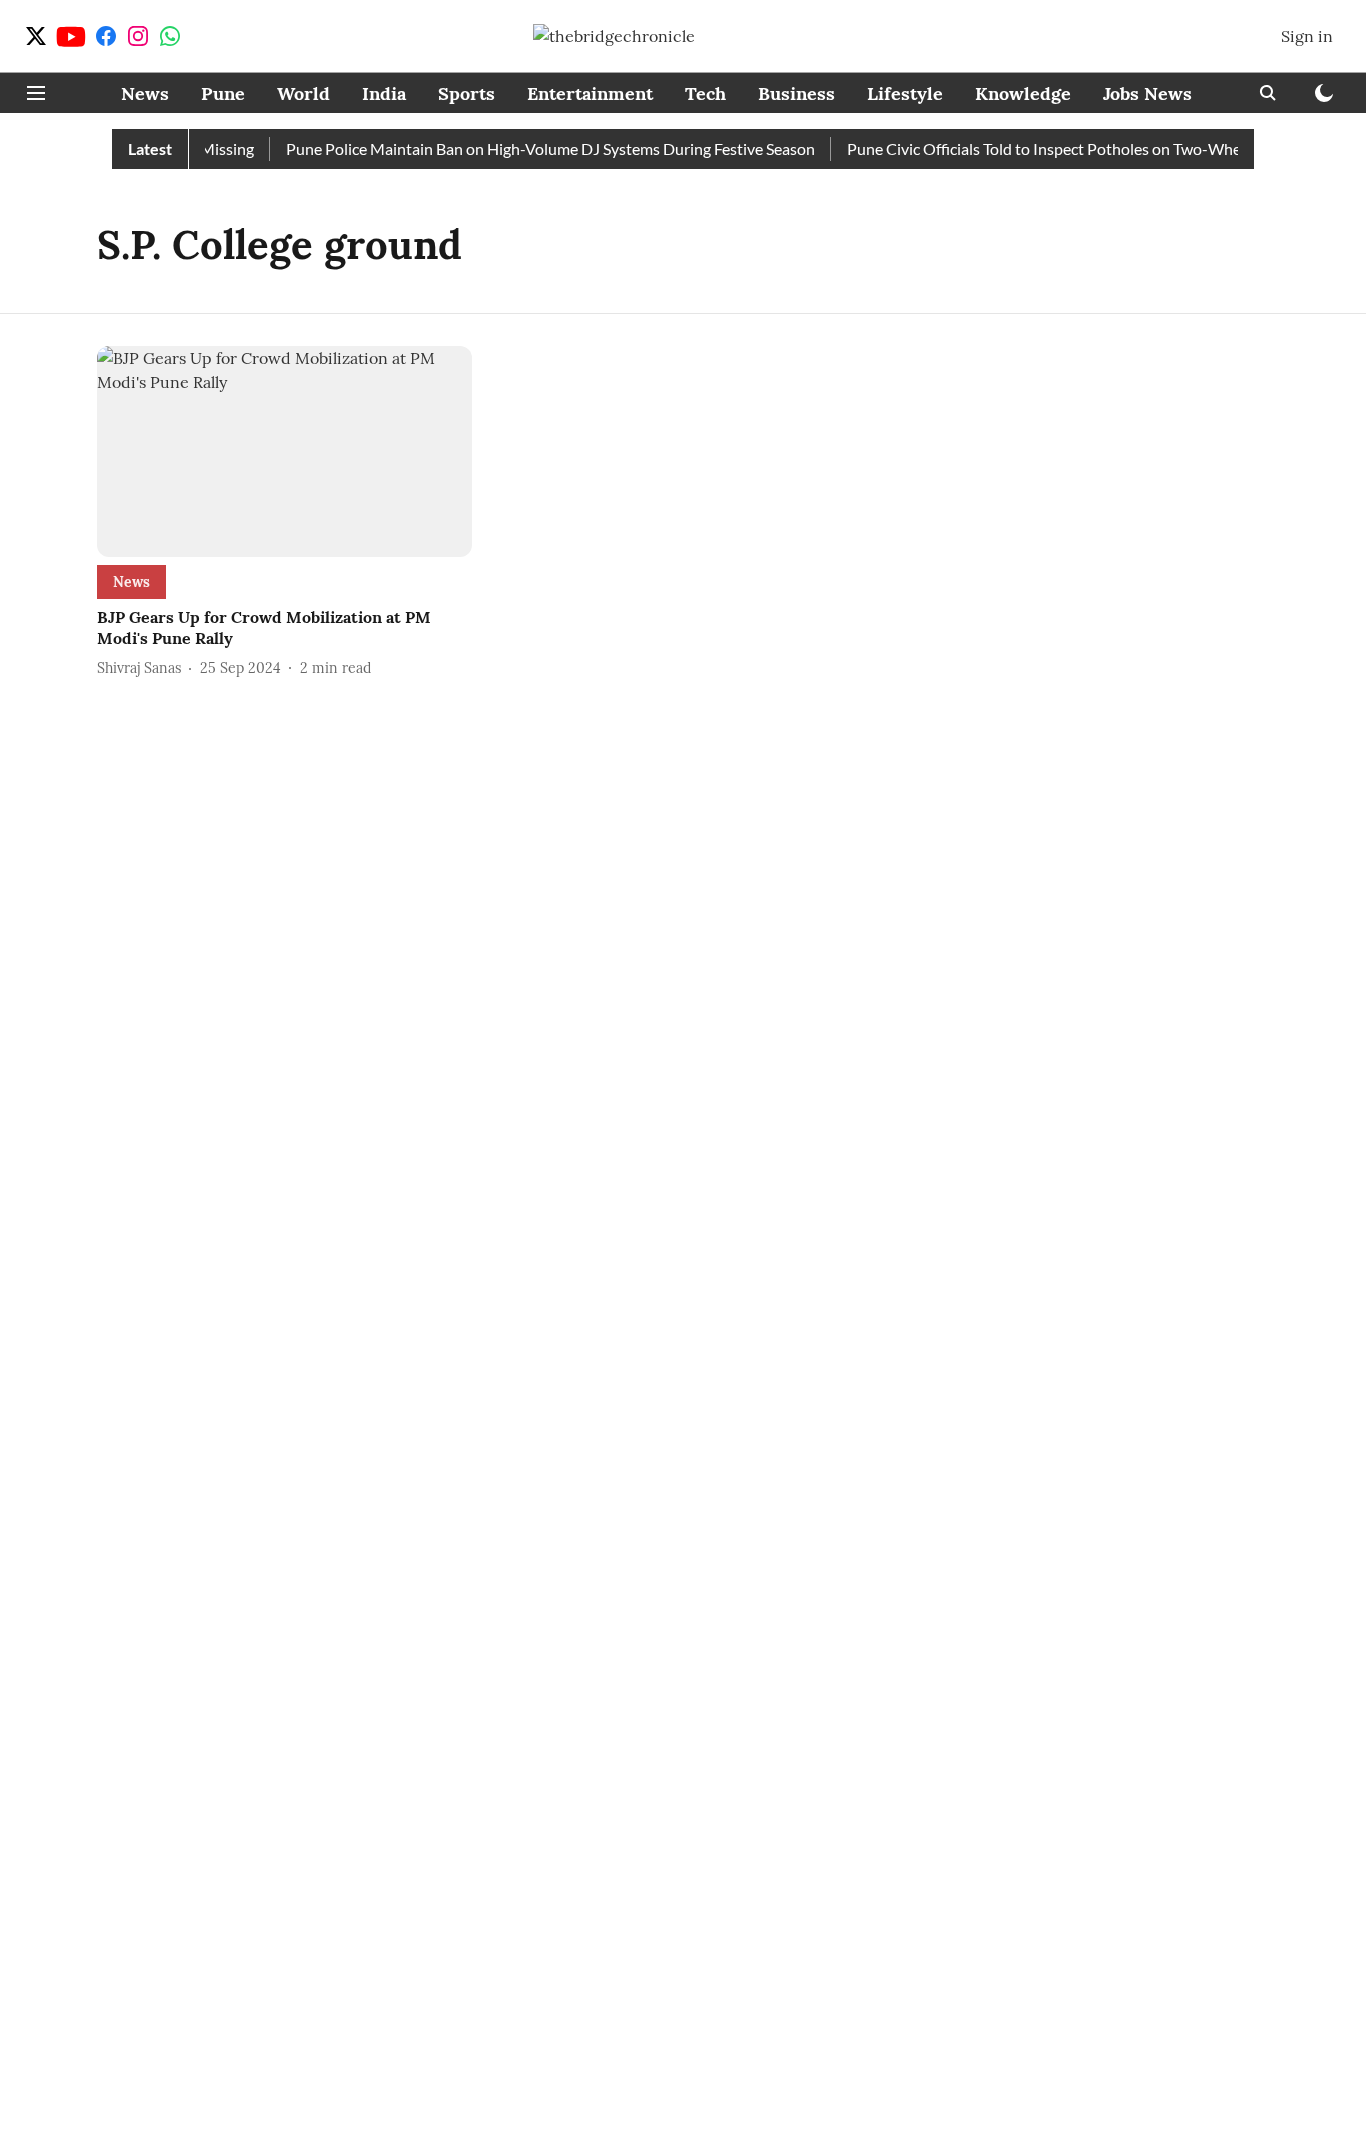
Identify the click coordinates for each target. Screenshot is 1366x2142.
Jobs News (1147, 93)
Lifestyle (905, 93)
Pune (223, 93)
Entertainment (590, 93)
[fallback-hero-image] (284, 451)
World (303, 93)
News (145, 93)
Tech (705, 93)
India (384, 93)
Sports (466, 93)
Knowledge (1023, 93)
